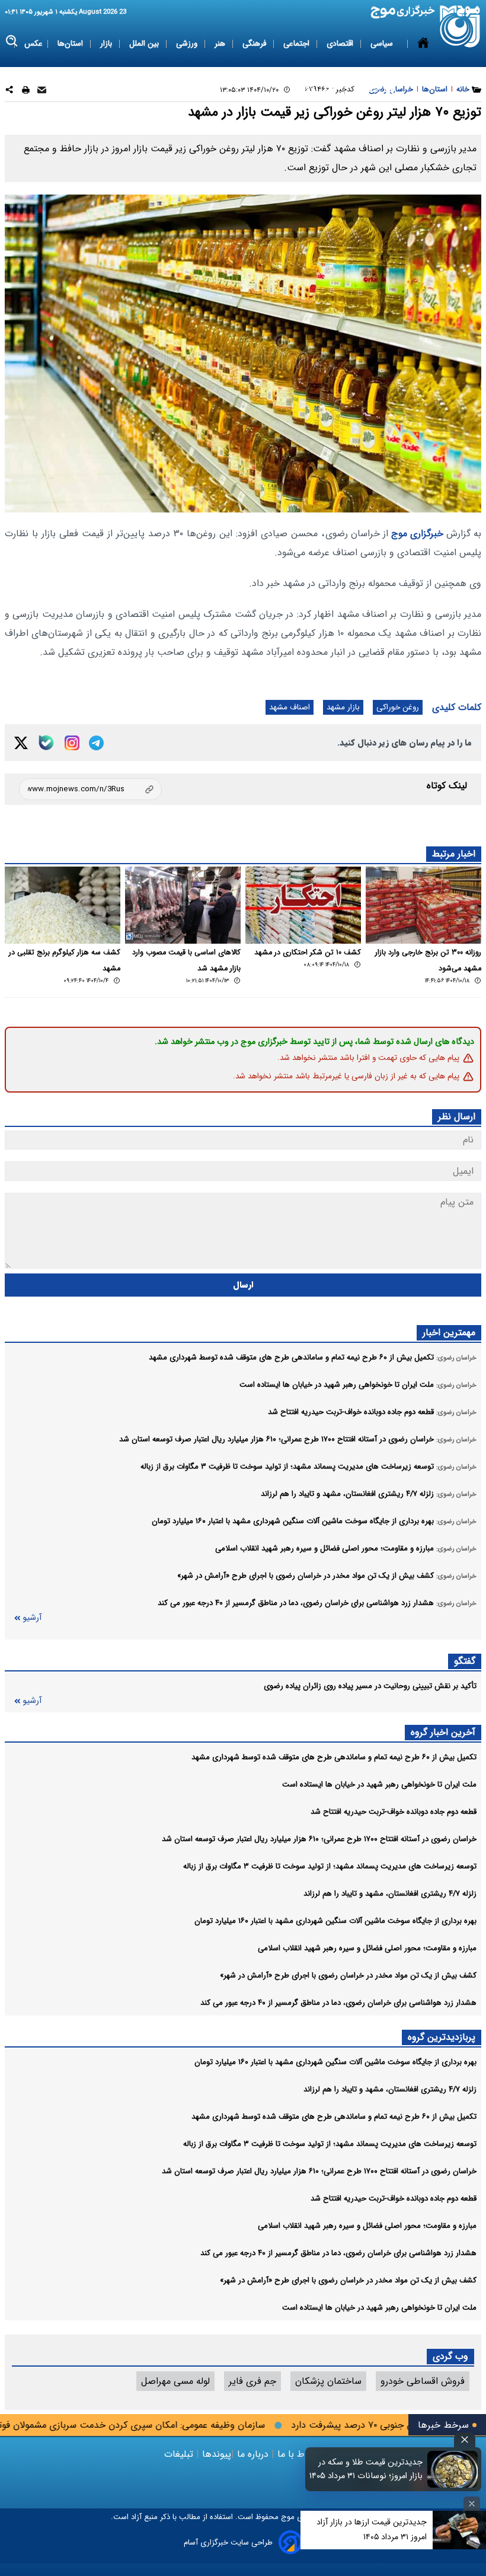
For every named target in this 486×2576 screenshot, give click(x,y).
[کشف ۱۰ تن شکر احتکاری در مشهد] (303, 905)
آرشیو (32, 1618)
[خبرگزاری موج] (460, 26)
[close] (465, 2440)
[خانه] (423, 67)
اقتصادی (341, 44)
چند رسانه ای (375, 90)
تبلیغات (180, 2454)
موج (287, 2517)
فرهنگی (255, 44)
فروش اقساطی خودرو (423, 2381)
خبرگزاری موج (416, 534)
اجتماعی (298, 44)
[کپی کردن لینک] (90, 789)
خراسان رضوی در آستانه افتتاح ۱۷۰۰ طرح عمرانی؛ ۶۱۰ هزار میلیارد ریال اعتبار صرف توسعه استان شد (319, 1839)
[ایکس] (21, 743)
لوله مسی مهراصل (175, 2381)
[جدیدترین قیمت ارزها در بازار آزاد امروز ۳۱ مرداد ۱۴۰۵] (459, 2530)
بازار (107, 44)
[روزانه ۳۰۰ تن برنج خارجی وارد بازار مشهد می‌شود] (423, 905)
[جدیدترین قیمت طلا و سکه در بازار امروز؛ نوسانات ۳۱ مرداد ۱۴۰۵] (453, 2469)
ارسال (243, 1285)
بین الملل (145, 44)
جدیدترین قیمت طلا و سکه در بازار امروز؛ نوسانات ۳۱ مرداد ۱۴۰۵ (366, 2469)
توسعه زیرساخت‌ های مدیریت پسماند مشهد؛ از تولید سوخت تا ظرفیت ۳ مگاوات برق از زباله (330, 1866)
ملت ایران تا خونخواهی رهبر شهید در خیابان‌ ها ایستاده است (379, 1784)
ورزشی (188, 44)
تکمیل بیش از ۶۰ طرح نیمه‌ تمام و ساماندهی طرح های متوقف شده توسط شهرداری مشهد (334, 1757)
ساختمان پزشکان (328, 2381)
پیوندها (215, 2454)
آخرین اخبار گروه (443, 1732)
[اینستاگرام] (72, 743)
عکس (33, 44)
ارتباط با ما (298, 2454)
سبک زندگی (319, 90)
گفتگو (465, 1661)
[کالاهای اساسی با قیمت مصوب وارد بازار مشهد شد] (183, 905)
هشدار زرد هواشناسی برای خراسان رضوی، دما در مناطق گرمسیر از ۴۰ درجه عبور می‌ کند (338, 2003)
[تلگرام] (96, 743)
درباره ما (253, 2454)
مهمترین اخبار (449, 1332)
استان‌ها (71, 44)
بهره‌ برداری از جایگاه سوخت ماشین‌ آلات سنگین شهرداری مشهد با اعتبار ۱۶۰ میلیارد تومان (335, 1921)
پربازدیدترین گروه (442, 2037)
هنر (221, 44)
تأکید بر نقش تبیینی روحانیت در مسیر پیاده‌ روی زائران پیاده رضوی (370, 1686)
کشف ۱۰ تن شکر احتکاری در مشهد (308, 953)
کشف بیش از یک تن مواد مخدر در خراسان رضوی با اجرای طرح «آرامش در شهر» (348, 1975)
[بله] (46, 743)
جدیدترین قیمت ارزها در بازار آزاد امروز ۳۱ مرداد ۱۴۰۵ (372, 2529)
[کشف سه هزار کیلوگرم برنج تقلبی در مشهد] (63, 905)
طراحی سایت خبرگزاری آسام (228, 2542)
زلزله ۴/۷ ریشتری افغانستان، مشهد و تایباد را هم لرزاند (390, 1894)
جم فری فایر (252, 2381)
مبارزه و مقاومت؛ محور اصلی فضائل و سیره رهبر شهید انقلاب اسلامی (367, 1948)
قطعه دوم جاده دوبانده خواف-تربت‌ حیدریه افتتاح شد (394, 1812)
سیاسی (383, 44)
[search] (12, 41)
